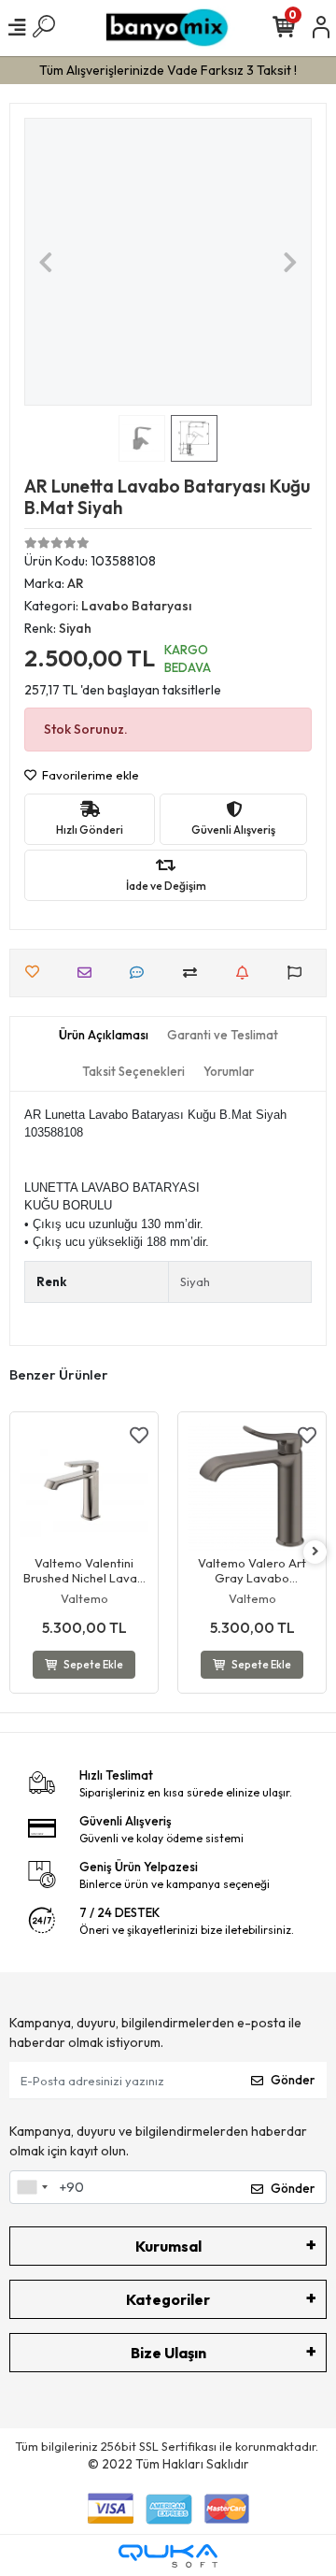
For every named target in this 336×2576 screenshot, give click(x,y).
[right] (315, 1552)
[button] (46, 262)
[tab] (104, 1036)
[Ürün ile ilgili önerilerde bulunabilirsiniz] (299, 973)
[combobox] (32, 2187)
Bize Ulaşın (168, 2353)
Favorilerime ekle (89, 775)
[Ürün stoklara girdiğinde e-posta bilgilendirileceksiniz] (247, 973)
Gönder (293, 2080)
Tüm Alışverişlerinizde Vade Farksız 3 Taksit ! (168, 70)
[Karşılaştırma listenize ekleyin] (195, 973)
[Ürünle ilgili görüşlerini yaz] (141, 973)
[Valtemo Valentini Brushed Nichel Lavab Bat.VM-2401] (84, 1486)
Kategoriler (168, 2299)
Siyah (195, 1281)
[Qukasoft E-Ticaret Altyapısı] (168, 2556)
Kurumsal (168, 2246)
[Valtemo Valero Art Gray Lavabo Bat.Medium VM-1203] (252, 1486)
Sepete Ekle (93, 1665)
